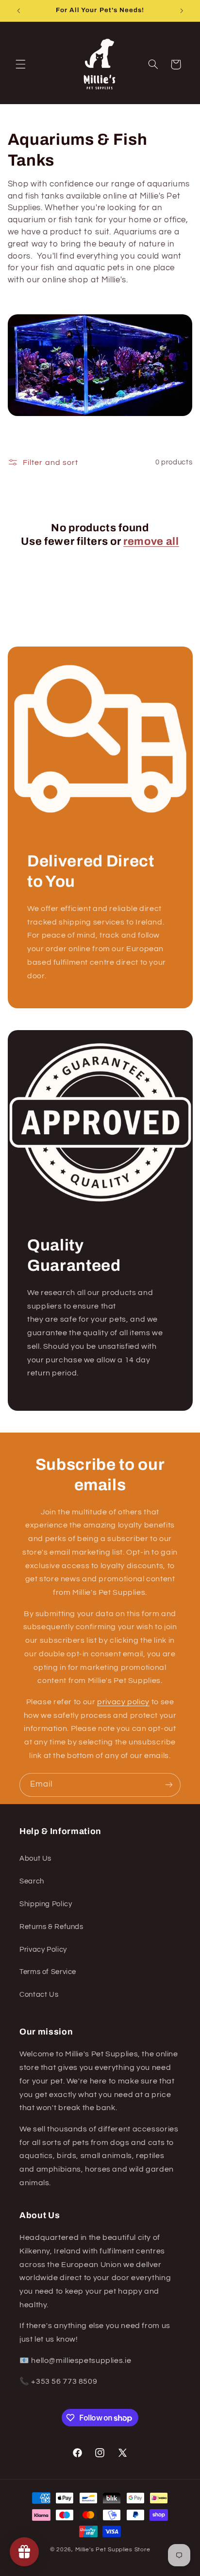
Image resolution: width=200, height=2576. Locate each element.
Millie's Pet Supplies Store (113, 2550)
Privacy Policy (43, 1950)
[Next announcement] (182, 11)
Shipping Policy (46, 1904)
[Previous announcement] (18, 11)
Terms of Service (48, 1972)
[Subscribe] (169, 1785)
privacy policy (123, 1702)
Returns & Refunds (51, 1927)
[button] (20, 64)
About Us (35, 1859)
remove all (151, 541)
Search (32, 1881)
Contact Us (39, 1995)
